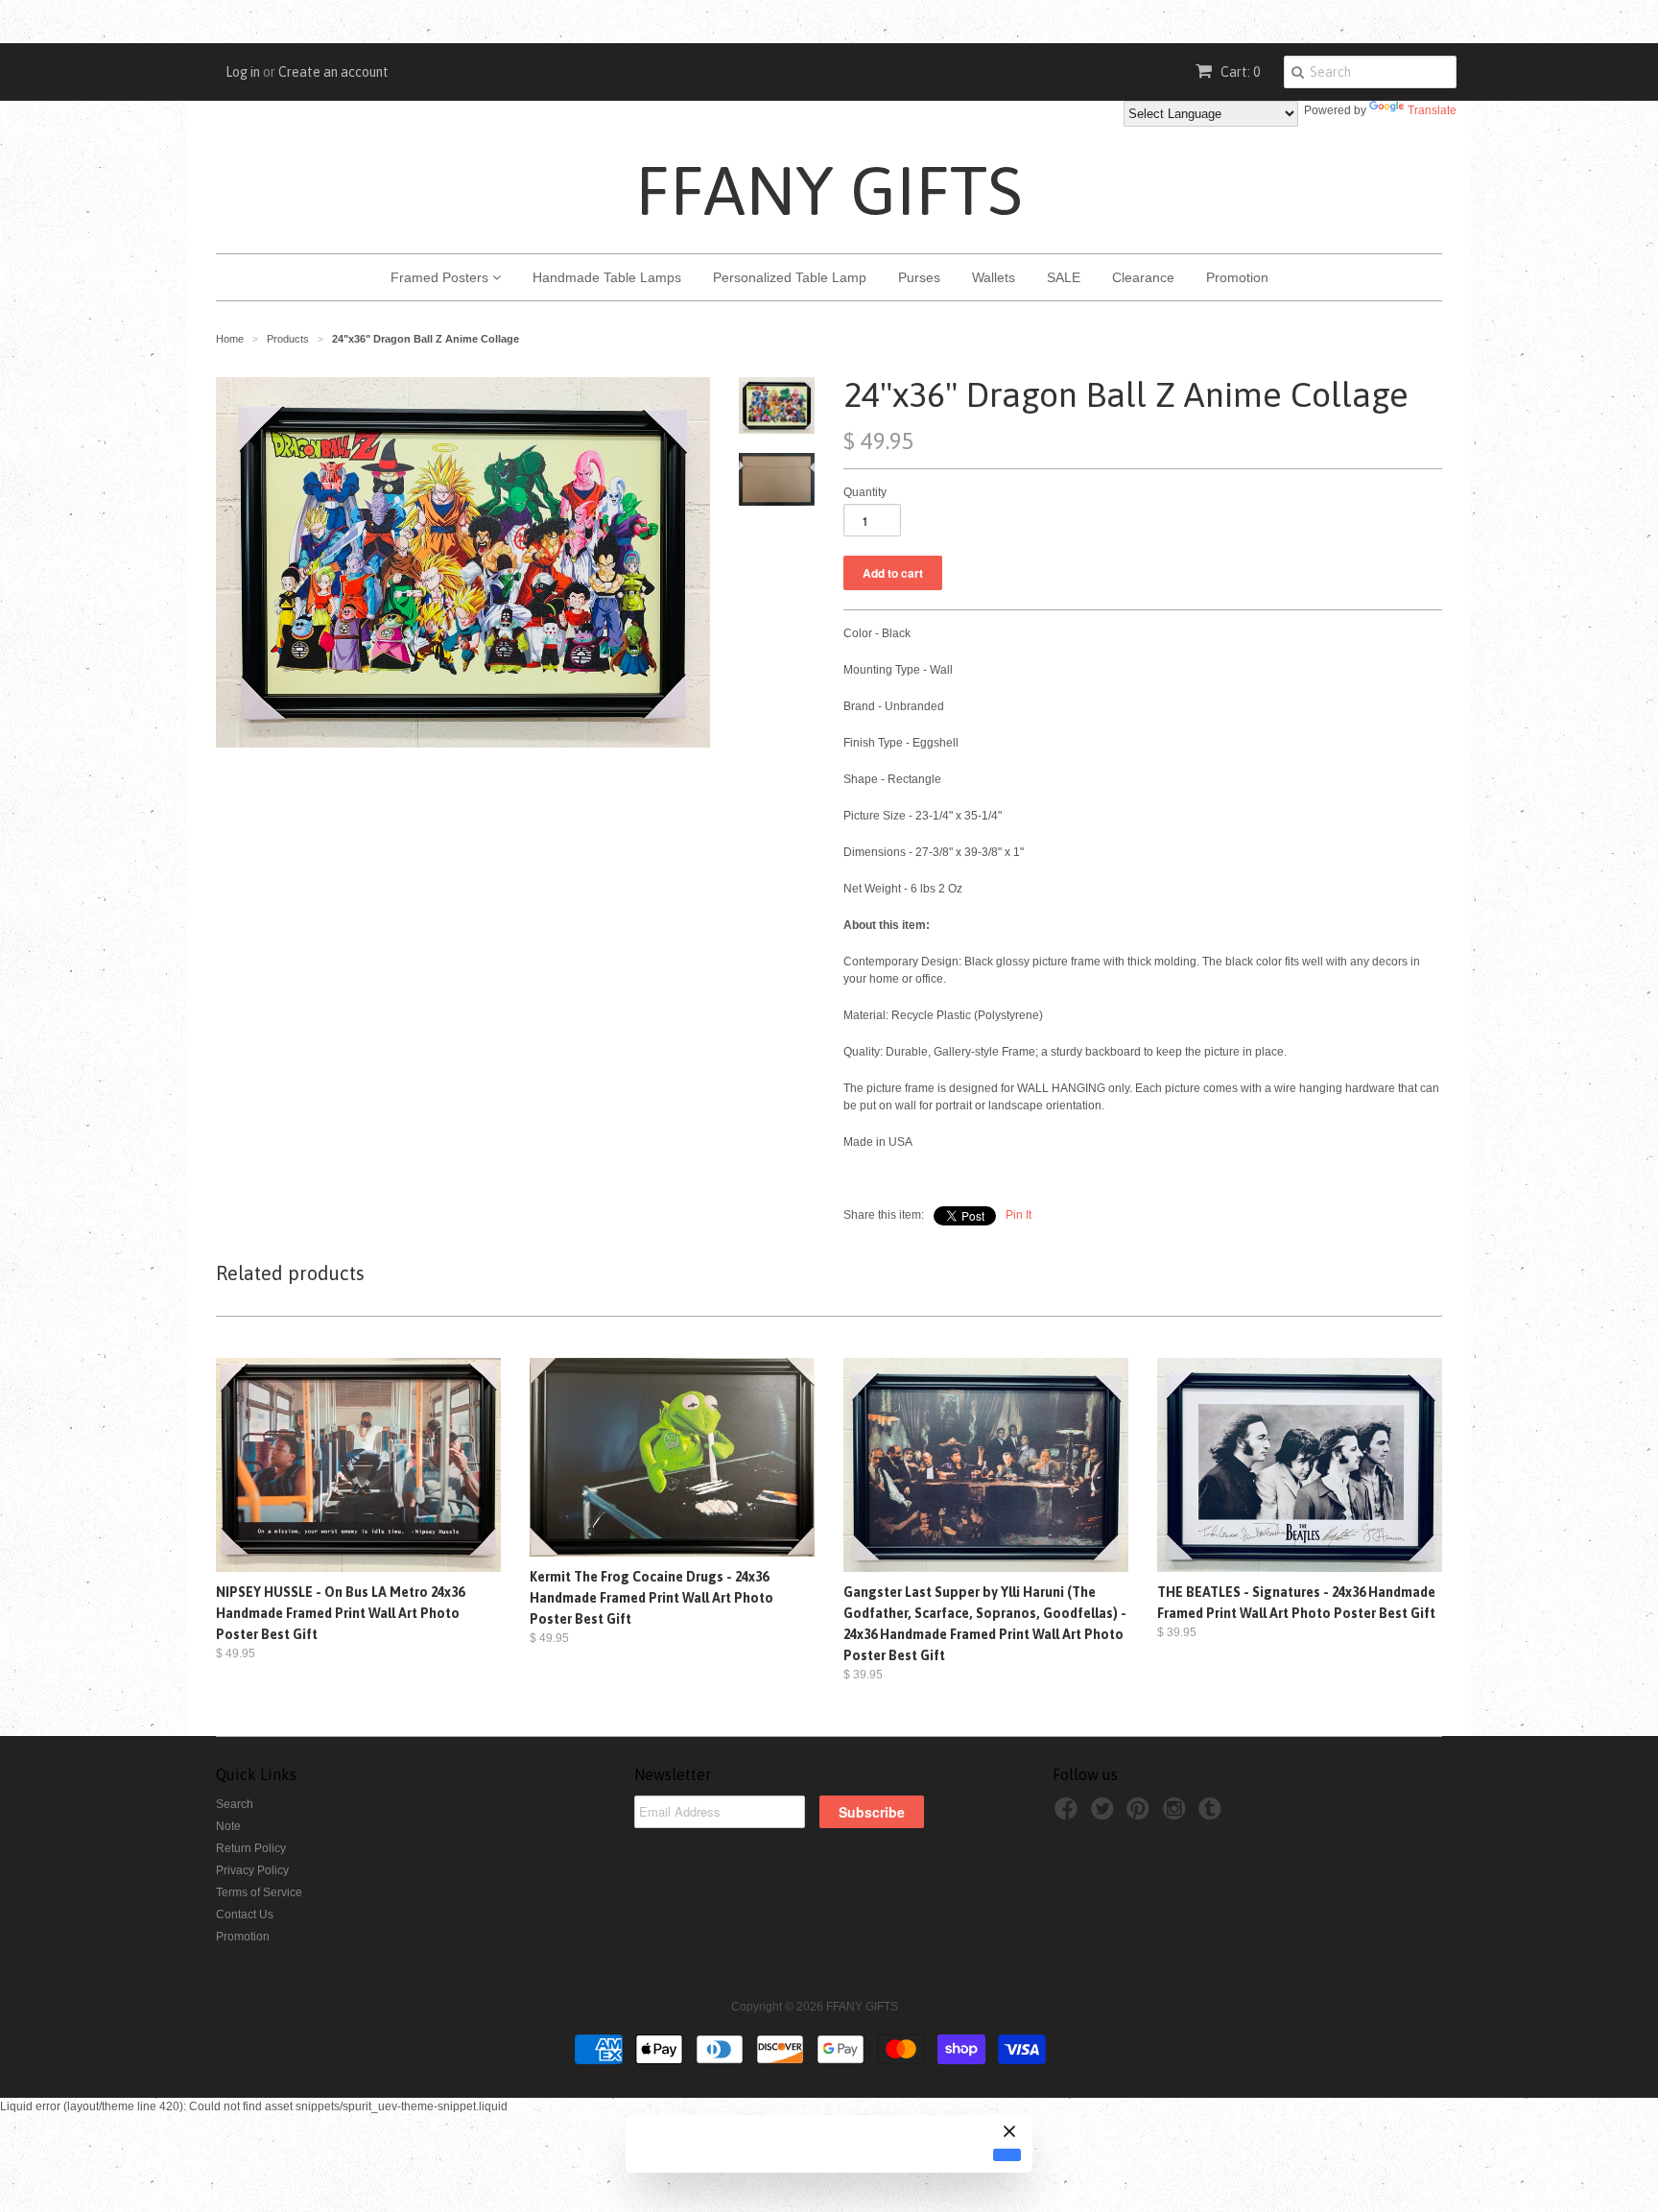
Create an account (333, 72)
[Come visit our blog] (1213, 1815)
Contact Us (245, 1915)
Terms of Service (259, 1892)
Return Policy (251, 1848)
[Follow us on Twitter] (1105, 1815)
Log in (243, 72)
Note (228, 1826)
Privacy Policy (252, 1870)
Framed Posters (441, 277)
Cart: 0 (1239, 72)
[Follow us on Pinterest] (1141, 1815)
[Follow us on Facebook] (1069, 1815)
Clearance (1143, 277)
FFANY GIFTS (829, 190)
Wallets (994, 277)
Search (235, 1804)
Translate (1432, 110)
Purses (919, 277)
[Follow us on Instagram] (1177, 1815)
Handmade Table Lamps (607, 277)
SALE (1064, 277)
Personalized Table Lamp (790, 277)
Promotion (1237, 277)
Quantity (865, 492)
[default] (1007, 2154)
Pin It (1018, 1215)
